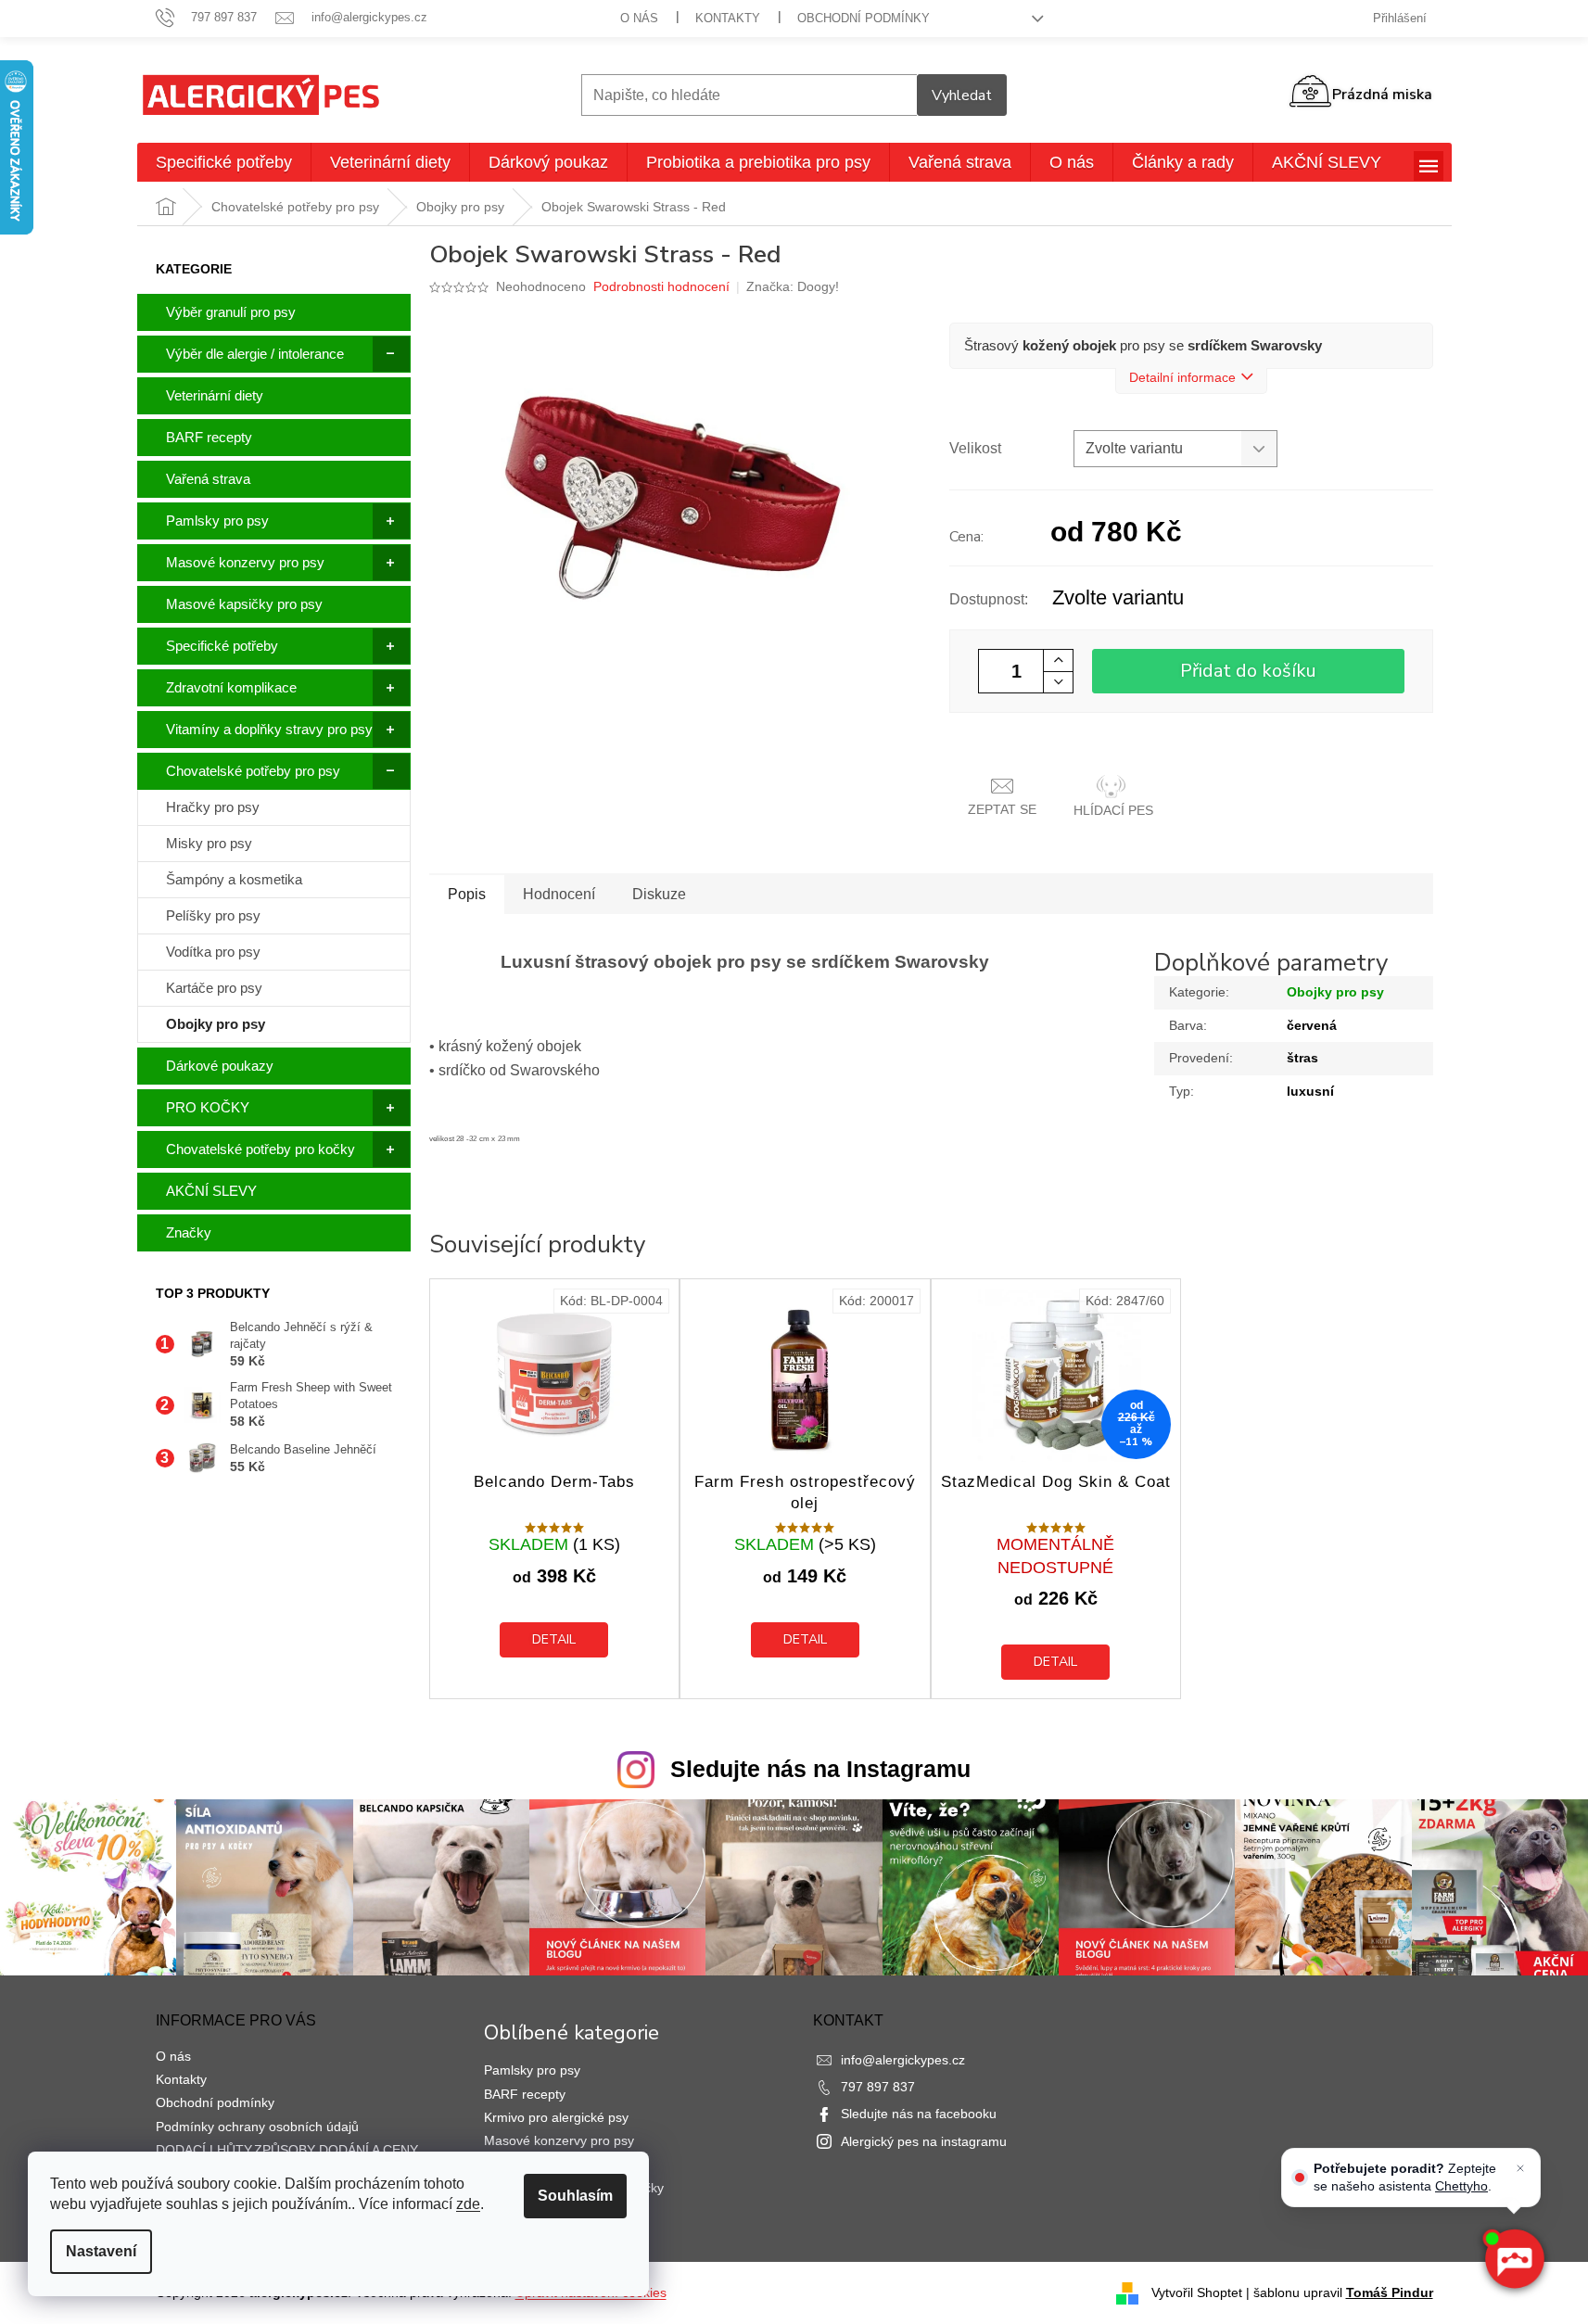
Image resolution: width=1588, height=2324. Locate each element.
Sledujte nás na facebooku (919, 2114)
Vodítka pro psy (213, 952)
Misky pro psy (209, 843)
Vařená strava (208, 479)
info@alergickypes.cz (903, 2060)
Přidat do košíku (1248, 671)
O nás (639, 18)
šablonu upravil (1343, 2292)
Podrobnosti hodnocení (661, 286)
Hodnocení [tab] (559, 894)
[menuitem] (224, 162)
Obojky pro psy (216, 1024)
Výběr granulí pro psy (231, 312)
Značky (189, 1232)
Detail (554, 1639)
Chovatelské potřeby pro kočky (260, 1149)
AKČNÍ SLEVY (211, 1191)
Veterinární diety (215, 395)
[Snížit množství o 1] (1058, 682)
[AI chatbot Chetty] (1514, 2260)
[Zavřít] (1520, 2168)
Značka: (793, 286)
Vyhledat (962, 95)
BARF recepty (209, 437)
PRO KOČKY (208, 1107)
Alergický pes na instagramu (924, 2141)
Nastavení (101, 2251)
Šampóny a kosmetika (234, 879)
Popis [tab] (467, 894)
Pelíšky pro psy (213, 915)
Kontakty (728, 18)
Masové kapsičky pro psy (244, 604)
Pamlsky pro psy (217, 521)
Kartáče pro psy (214, 988)
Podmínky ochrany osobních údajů (257, 2127)
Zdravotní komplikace (231, 687)
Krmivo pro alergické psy (556, 2117)
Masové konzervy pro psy (245, 562)
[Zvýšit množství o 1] (1058, 660)
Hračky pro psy (213, 807)
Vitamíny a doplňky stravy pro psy (269, 729)
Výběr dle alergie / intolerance (255, 354)
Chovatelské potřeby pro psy (253, 771)
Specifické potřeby (222, 646)
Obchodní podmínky (864, 18)
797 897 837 (878, 2087)
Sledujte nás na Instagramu (820, 1769)
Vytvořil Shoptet (1197, 2292)
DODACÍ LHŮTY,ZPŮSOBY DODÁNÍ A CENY (287, 2150)
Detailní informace (1182, 377)
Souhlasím (575, 2196)
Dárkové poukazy (220, 1066)
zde (468, 2204)
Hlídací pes (1113, 810)
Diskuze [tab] (659, 894)
